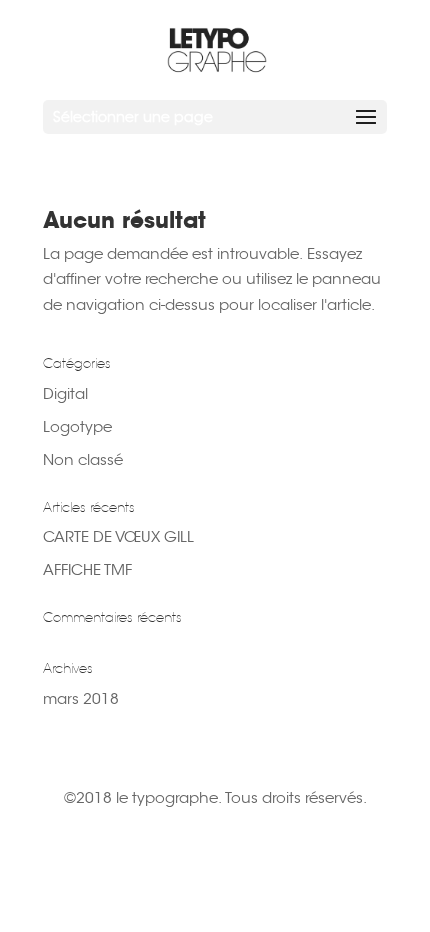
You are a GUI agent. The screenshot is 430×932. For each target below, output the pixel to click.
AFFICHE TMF (87, 569)
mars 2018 (81, 698)
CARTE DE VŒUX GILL (118, 536)
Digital (65, 393)
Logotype (77, 426)
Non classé (83, 459)
